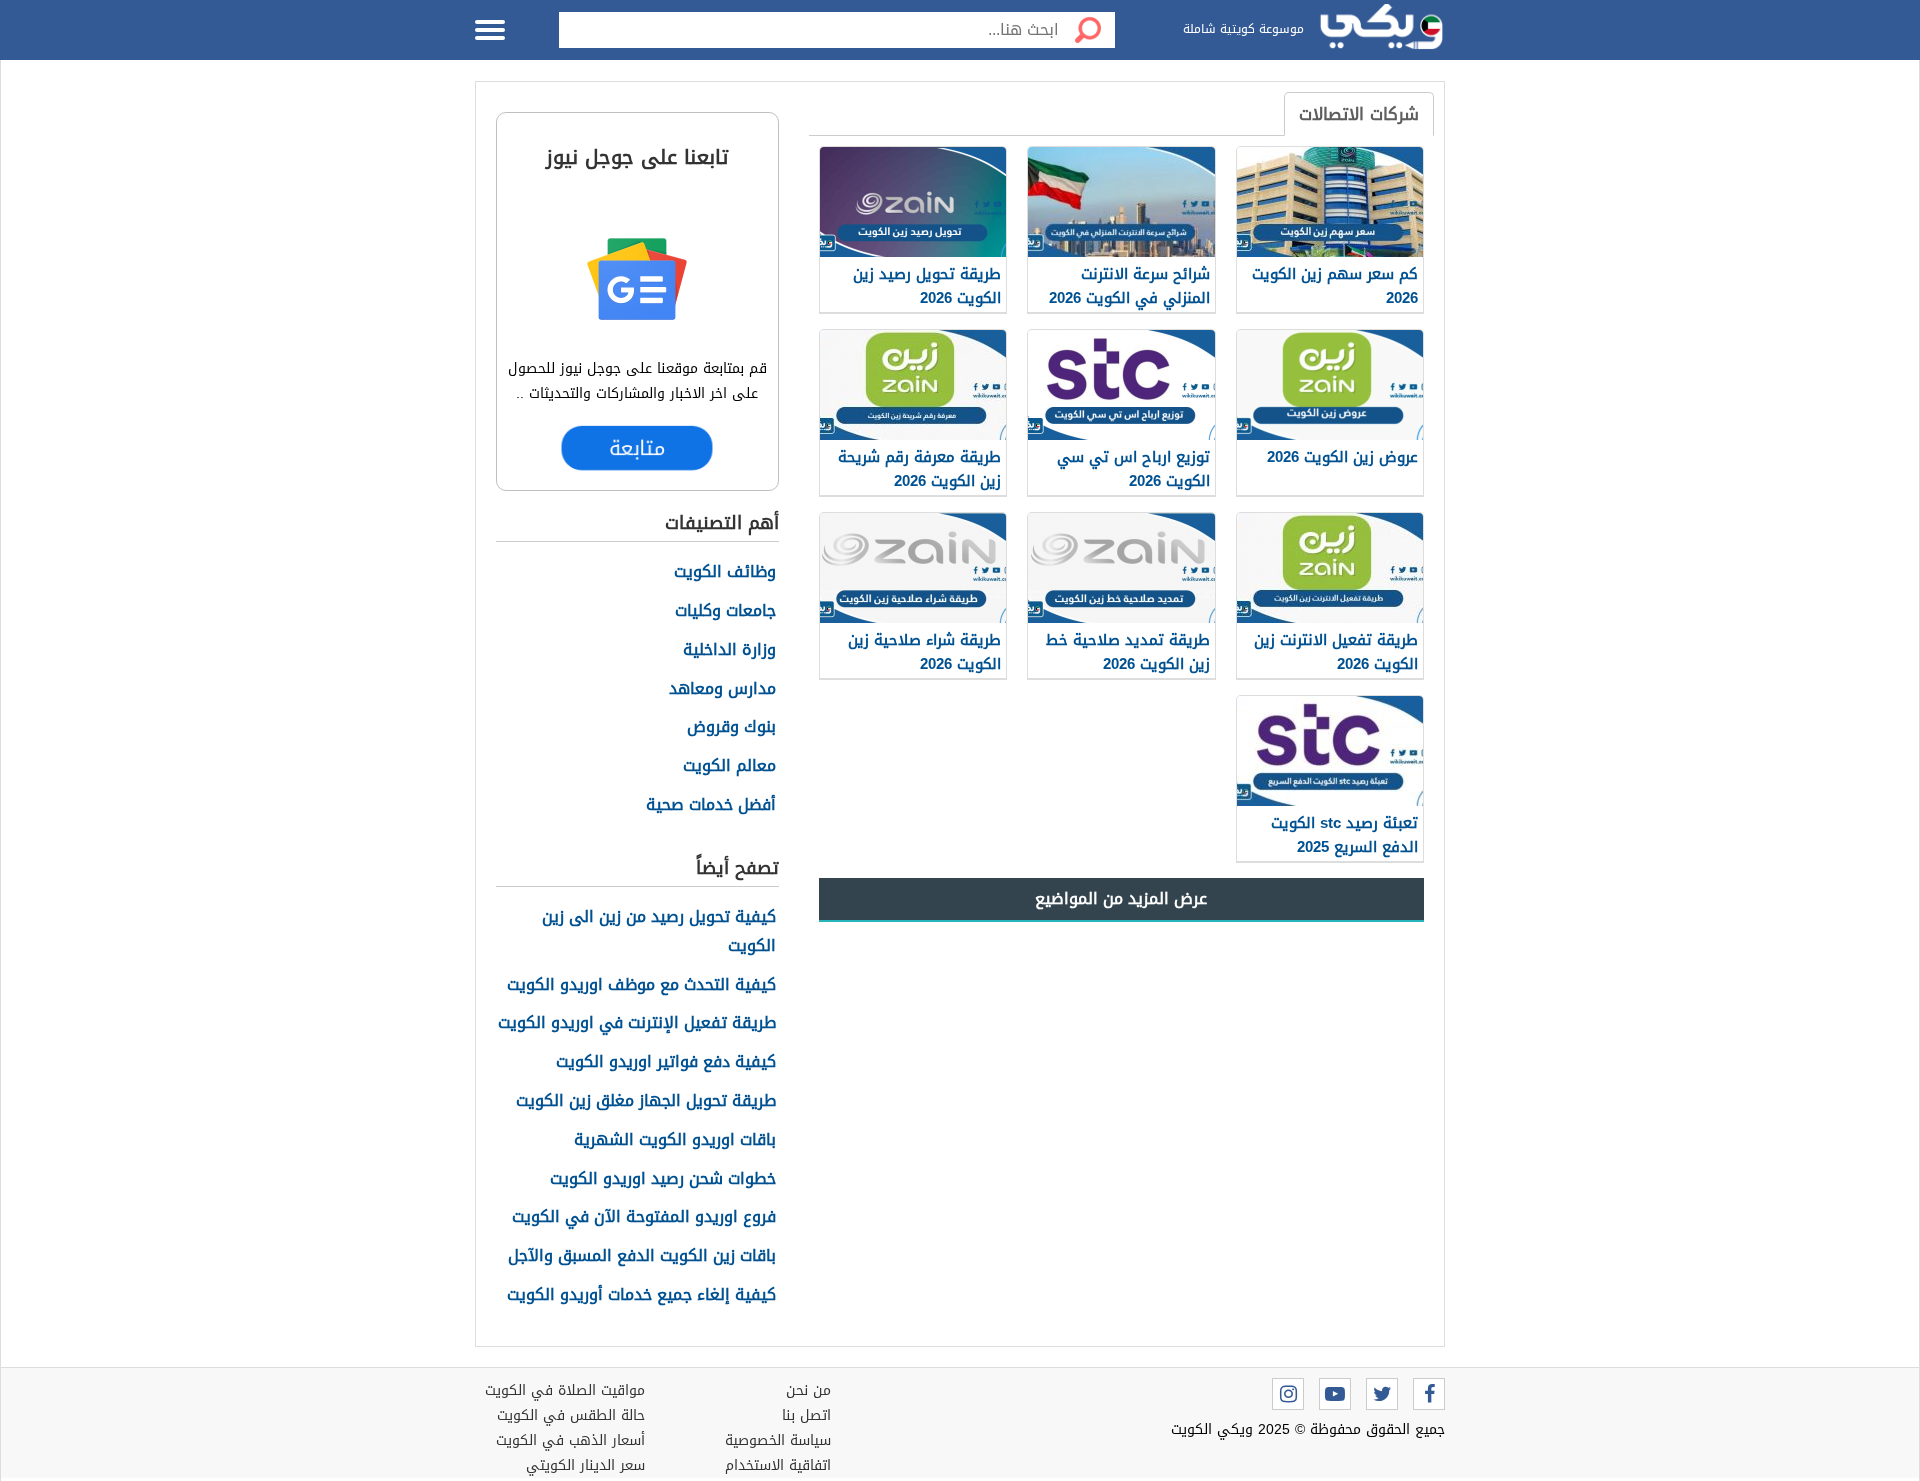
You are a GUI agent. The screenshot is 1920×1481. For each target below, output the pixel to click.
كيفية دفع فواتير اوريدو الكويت (666, 1062)
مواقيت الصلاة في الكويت (565, 1390)
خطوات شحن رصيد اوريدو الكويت (663, 1179)
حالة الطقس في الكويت (571, 1415)
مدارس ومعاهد (722, 689)
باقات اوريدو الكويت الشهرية (675, 1140)
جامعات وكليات (725, 611)
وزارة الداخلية (729, 650)
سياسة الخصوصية (778, 1440)
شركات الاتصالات (1359, 114)
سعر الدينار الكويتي (585, 1465)
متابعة (637, 448)
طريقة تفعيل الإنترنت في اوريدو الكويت (637, 1023)
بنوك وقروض (731, 727)
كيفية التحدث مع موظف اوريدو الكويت (641, 985)
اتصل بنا (806, 1415)
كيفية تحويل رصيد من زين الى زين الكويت (659, 932)
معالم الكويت (729, 766)
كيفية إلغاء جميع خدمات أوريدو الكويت (641, 1295)
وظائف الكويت (725, 572)
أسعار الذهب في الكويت (570, 1440)
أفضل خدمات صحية (711, 805)
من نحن (808, 1390)
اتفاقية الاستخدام (778, 1465)
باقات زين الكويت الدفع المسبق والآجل (642, 1256)
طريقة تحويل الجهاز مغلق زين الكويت (646, 1101)
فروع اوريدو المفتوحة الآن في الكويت (644, 1217)
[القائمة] (490, 30)
